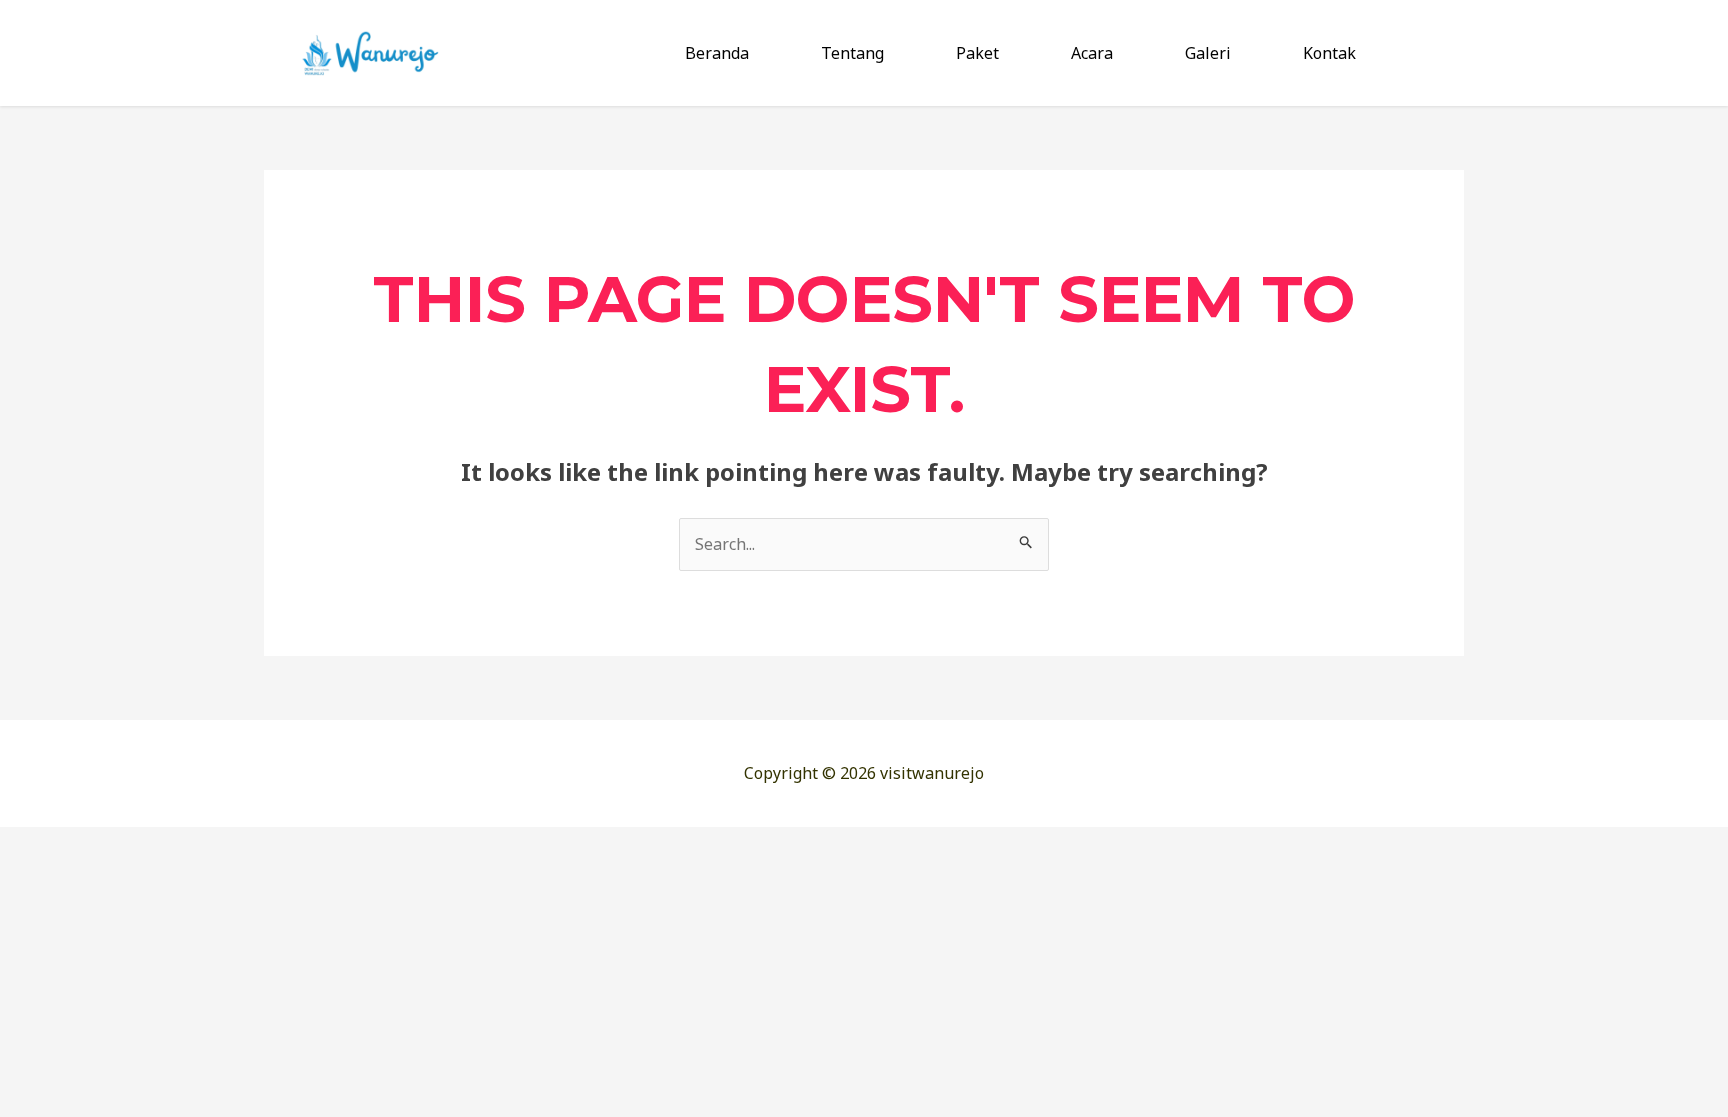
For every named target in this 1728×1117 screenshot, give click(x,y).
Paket (977, 53)
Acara (1092, 53)
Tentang (852, 53)
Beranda (717, 53)
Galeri (1208, 53)
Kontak (1329, 53)
